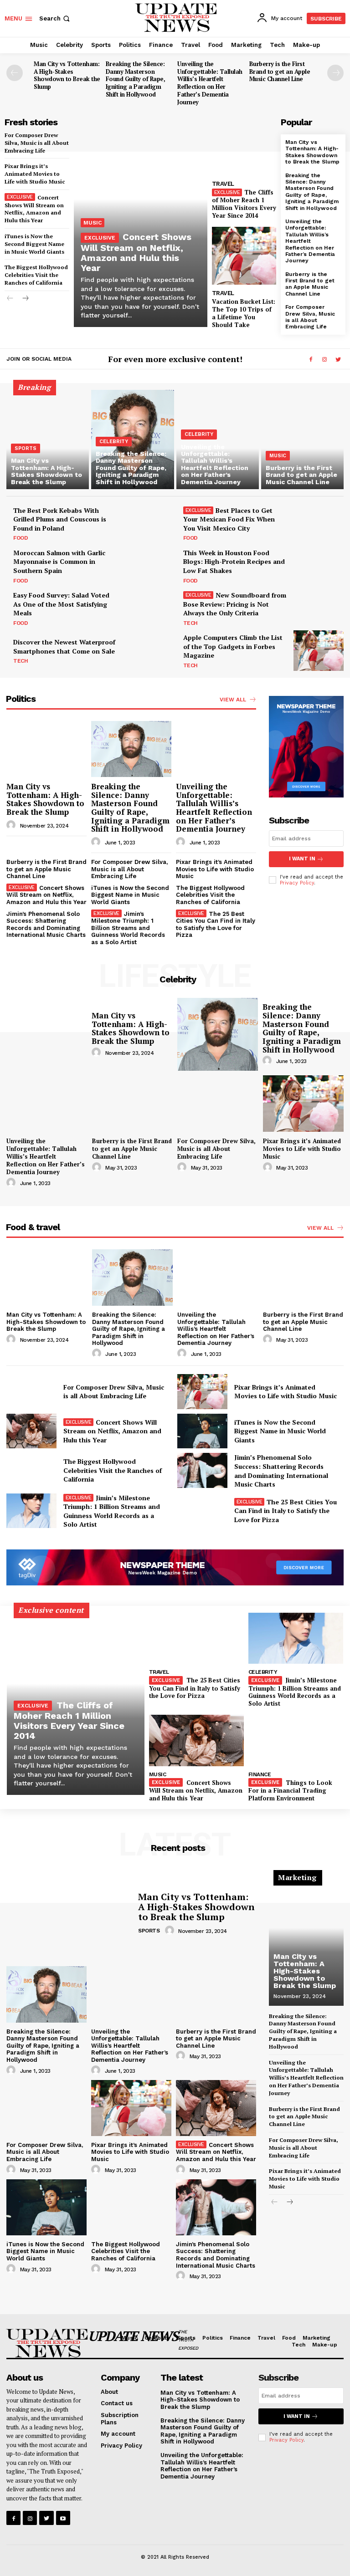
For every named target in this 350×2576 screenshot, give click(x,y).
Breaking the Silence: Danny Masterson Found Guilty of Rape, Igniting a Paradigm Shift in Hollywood (136, 79)
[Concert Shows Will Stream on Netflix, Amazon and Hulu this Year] (31, 1431)
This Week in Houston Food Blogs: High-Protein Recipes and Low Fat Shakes (234, 562)
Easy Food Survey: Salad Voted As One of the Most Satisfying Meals (61, 604)
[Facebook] (311, 360)
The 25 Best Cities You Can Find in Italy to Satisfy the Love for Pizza (216, 925)
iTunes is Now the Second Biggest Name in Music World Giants (34, 244)
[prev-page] (15, 73)
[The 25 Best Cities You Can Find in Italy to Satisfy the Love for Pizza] (202, 1511)
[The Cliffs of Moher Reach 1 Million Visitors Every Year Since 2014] (244, 146)
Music (93, 223)
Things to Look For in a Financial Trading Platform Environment (290, 1790)
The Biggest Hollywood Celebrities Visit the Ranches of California (36, 275)
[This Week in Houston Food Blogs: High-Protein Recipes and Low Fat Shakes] (319, 566)
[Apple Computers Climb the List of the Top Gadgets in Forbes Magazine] (319, 650)
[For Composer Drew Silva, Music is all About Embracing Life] (218, 1104)
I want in (302, 859)
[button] (55, 18)
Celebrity (114, 442)
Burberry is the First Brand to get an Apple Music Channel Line (280, 72)
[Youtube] (63, 2518)
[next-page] (335, 73)
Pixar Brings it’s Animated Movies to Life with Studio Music (35, 174)
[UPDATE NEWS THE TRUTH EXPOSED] (45, 2343)
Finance (260, 1774)
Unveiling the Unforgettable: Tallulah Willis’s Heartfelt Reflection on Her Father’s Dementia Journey (210, 83)
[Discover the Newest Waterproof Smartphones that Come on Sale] (149, 650)
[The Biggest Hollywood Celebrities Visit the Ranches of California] (31, 1470)
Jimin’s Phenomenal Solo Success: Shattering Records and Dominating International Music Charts (46, 925)
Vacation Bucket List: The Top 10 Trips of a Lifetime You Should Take (244, 313)
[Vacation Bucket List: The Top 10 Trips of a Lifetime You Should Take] (244, 256)
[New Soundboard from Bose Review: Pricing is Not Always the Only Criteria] (319, 608)
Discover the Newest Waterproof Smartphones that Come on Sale (64, 647)
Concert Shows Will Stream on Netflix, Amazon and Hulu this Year (34, 209)
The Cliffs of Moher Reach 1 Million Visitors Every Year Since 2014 (244, 204)
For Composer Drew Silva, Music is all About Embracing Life (37, 143)
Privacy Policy (297, 883)
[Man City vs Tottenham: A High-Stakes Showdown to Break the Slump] (48, 440)
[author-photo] (12, 825)
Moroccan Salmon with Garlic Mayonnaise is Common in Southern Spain (59, 562)
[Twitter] (338, 360)
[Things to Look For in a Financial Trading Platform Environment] (296, 1740)
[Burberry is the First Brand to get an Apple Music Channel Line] (302, 440)
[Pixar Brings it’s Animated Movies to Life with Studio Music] (304, 1104)
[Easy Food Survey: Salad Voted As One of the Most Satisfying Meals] (149, 608)
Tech (190, 623)
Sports (26, 448)
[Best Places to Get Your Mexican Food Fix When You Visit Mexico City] (319, 523)
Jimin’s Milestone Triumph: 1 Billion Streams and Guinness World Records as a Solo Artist (128, 928)
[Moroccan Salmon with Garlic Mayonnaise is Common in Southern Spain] (149, 566)
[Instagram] (324, 360)
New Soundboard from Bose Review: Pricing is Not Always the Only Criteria (235, 604)
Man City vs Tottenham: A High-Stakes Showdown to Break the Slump (67, 75)
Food (21, 538)
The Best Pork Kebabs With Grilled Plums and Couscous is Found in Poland (60, 519)
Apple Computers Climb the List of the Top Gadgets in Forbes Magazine (233, 646)
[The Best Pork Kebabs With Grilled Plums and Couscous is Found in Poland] (149, 523)
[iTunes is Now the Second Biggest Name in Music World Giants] (202, 1431)
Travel (223, 184)
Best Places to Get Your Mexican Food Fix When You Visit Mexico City (229, 519)
